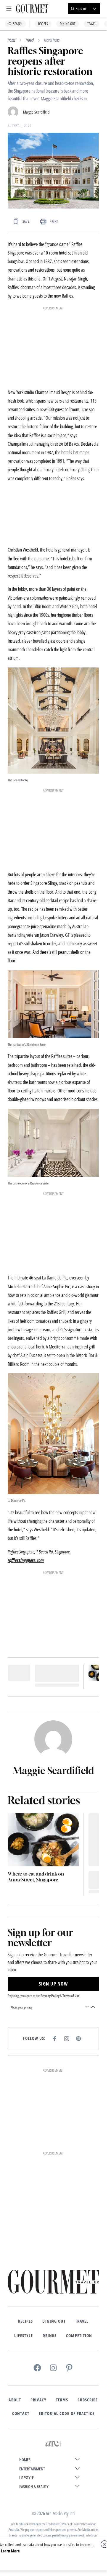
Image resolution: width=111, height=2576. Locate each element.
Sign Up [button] (81, 9)
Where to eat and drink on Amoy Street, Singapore (36, 1877)
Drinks (50, 2336)
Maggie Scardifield (36, 112)
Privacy (38, 2400)
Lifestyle (24, 2336)
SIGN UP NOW (53, 1984)
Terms (62, 2400)
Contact (21, 2413)
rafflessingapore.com (26, 1560)
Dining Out (68, 24)
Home (12, 40)
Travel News (52, 40)
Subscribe (88, 2400)
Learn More (10, 2551)
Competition (79, 2336)
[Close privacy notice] (104, 2544)
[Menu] (9, 9)
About (15, 2400)
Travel (92, 24)
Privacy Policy (50, 1996)
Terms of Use (71, 1996)
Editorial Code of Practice (67, 2413)
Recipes (43, 24)
